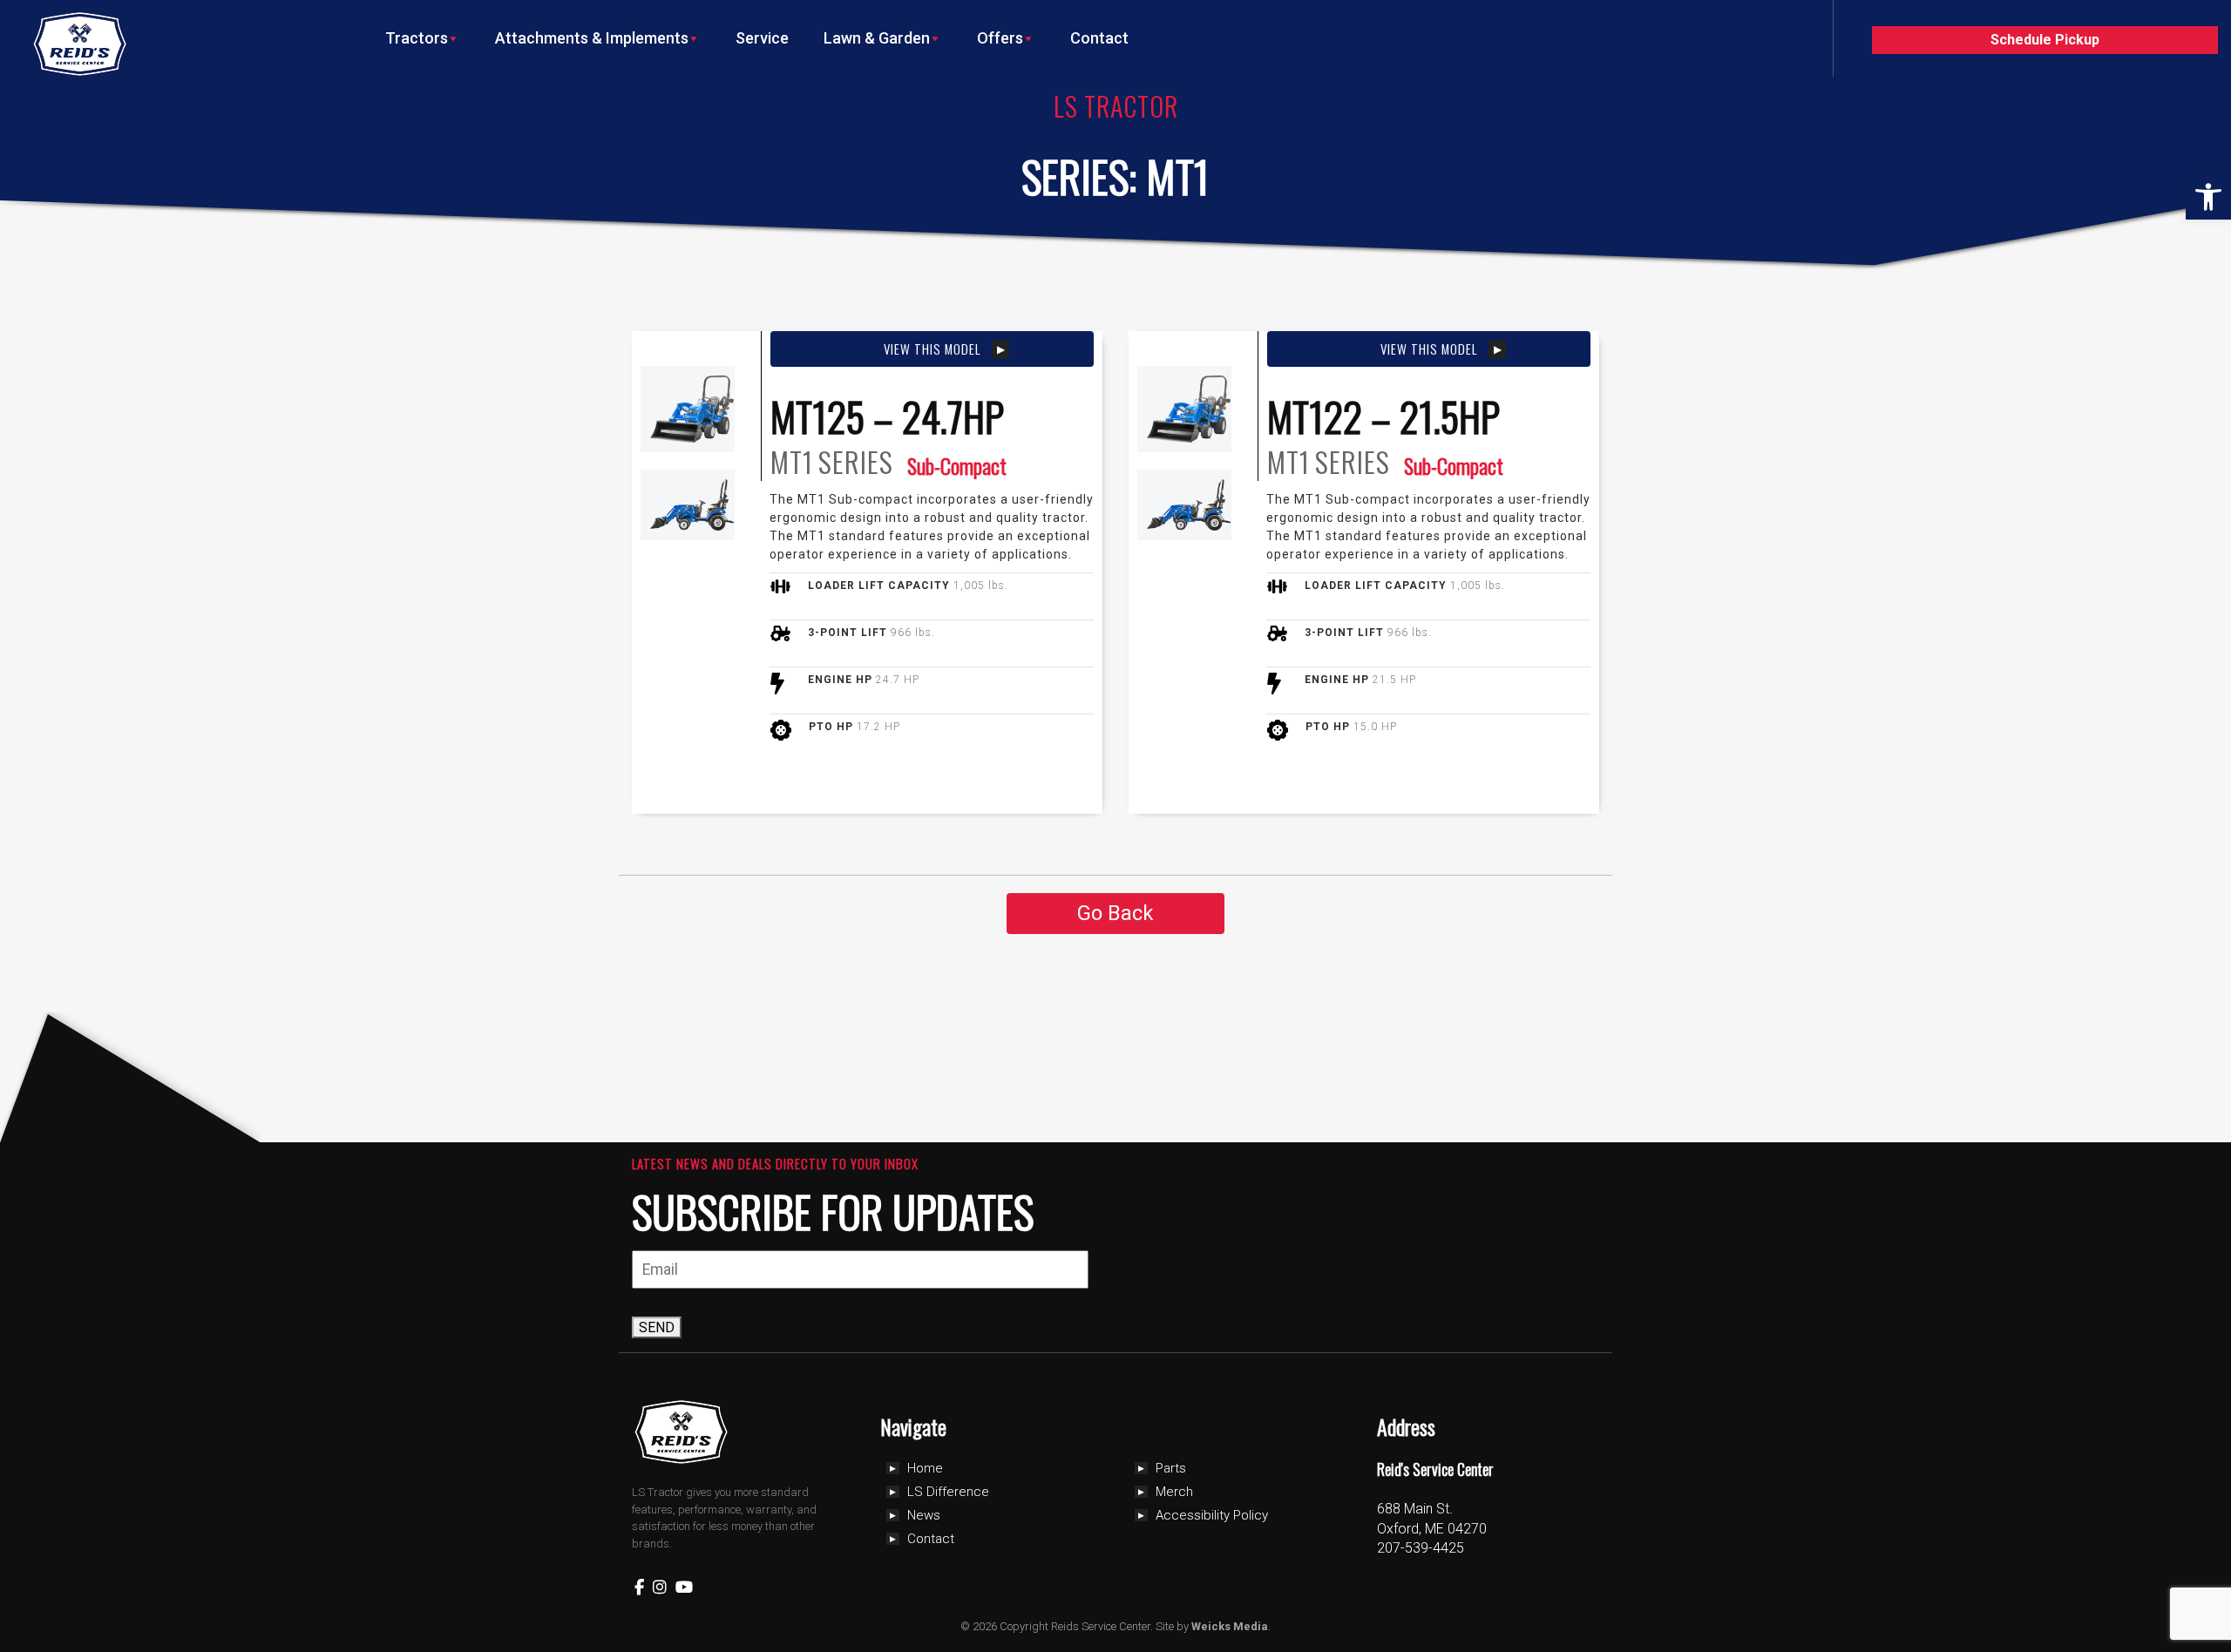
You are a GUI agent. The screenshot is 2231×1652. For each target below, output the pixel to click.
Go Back (1115, 913)
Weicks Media (1230, 1626)
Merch (1174, 1492)
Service (762, 38)
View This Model (932, 349)
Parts (1171, 1468)
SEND (657, 1327)
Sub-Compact (957, 465)
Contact (1099, 38)
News (924, 1515)
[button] (2208, 197)
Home (925, 1468)
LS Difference (948, 1492)
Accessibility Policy (1212, 1515)
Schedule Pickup (2045, 40)
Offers (1000, 38)
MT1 (792, 462)
